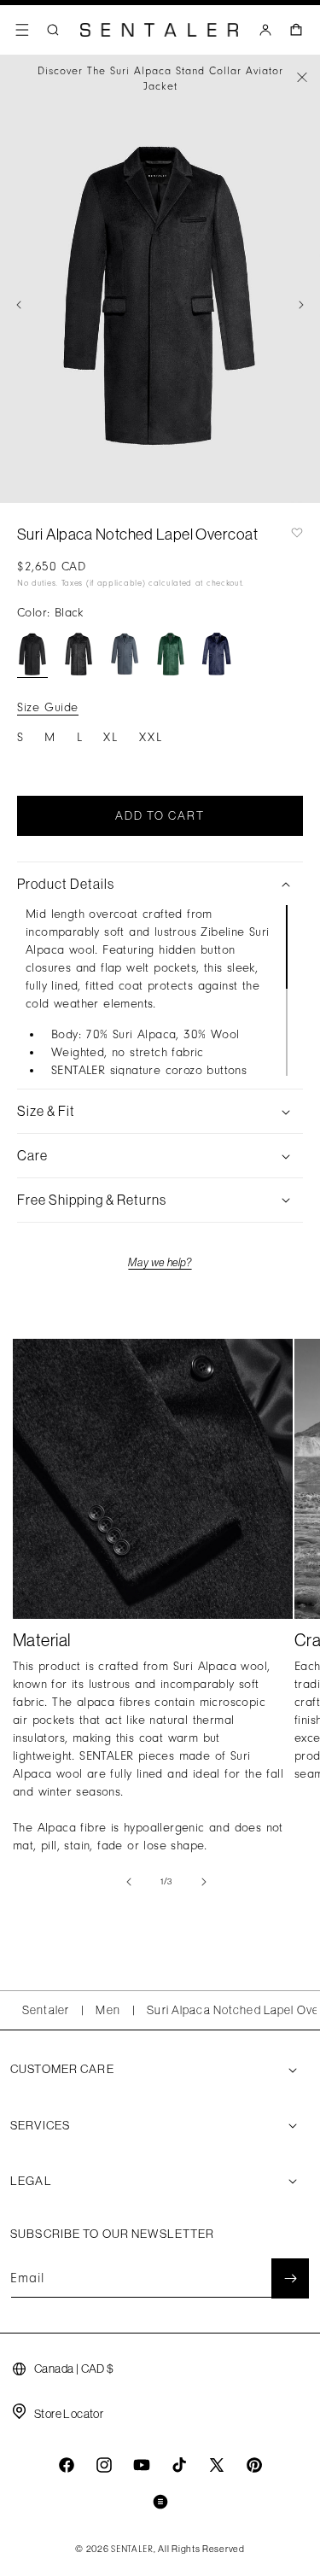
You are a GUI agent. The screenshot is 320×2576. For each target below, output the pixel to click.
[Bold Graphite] (125, 654)
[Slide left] (19, 305)
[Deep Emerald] (171, 654)
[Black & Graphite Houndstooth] (79, 654)
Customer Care (62, 2069)
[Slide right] (301, 305)
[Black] (32, 654)
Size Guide (48, 707)
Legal (31, 2181)
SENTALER (132, 2550)
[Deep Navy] (217, 654)
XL (111, 737)
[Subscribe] (290, 2278)
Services (40, 2125)
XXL (151, 737)
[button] (22, 30)
